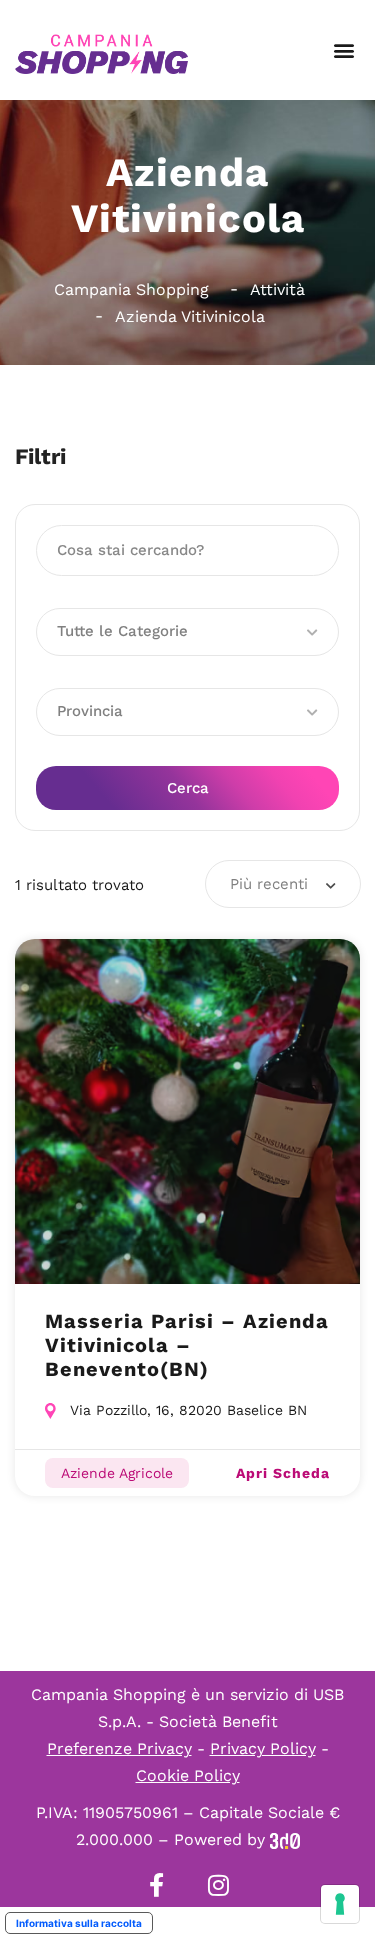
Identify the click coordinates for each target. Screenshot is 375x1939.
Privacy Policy (263, 1748)
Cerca (188, 788)
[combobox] (283, 884)
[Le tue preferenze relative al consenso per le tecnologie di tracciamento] (340, 1904)
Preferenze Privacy (119, 1748)
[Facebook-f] (157, 1885)
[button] (343, 50)
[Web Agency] (285, 1839)
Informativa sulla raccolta (79, 1923)
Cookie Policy (188, 1775)
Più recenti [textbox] (269, 884)
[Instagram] (219, 1885)
